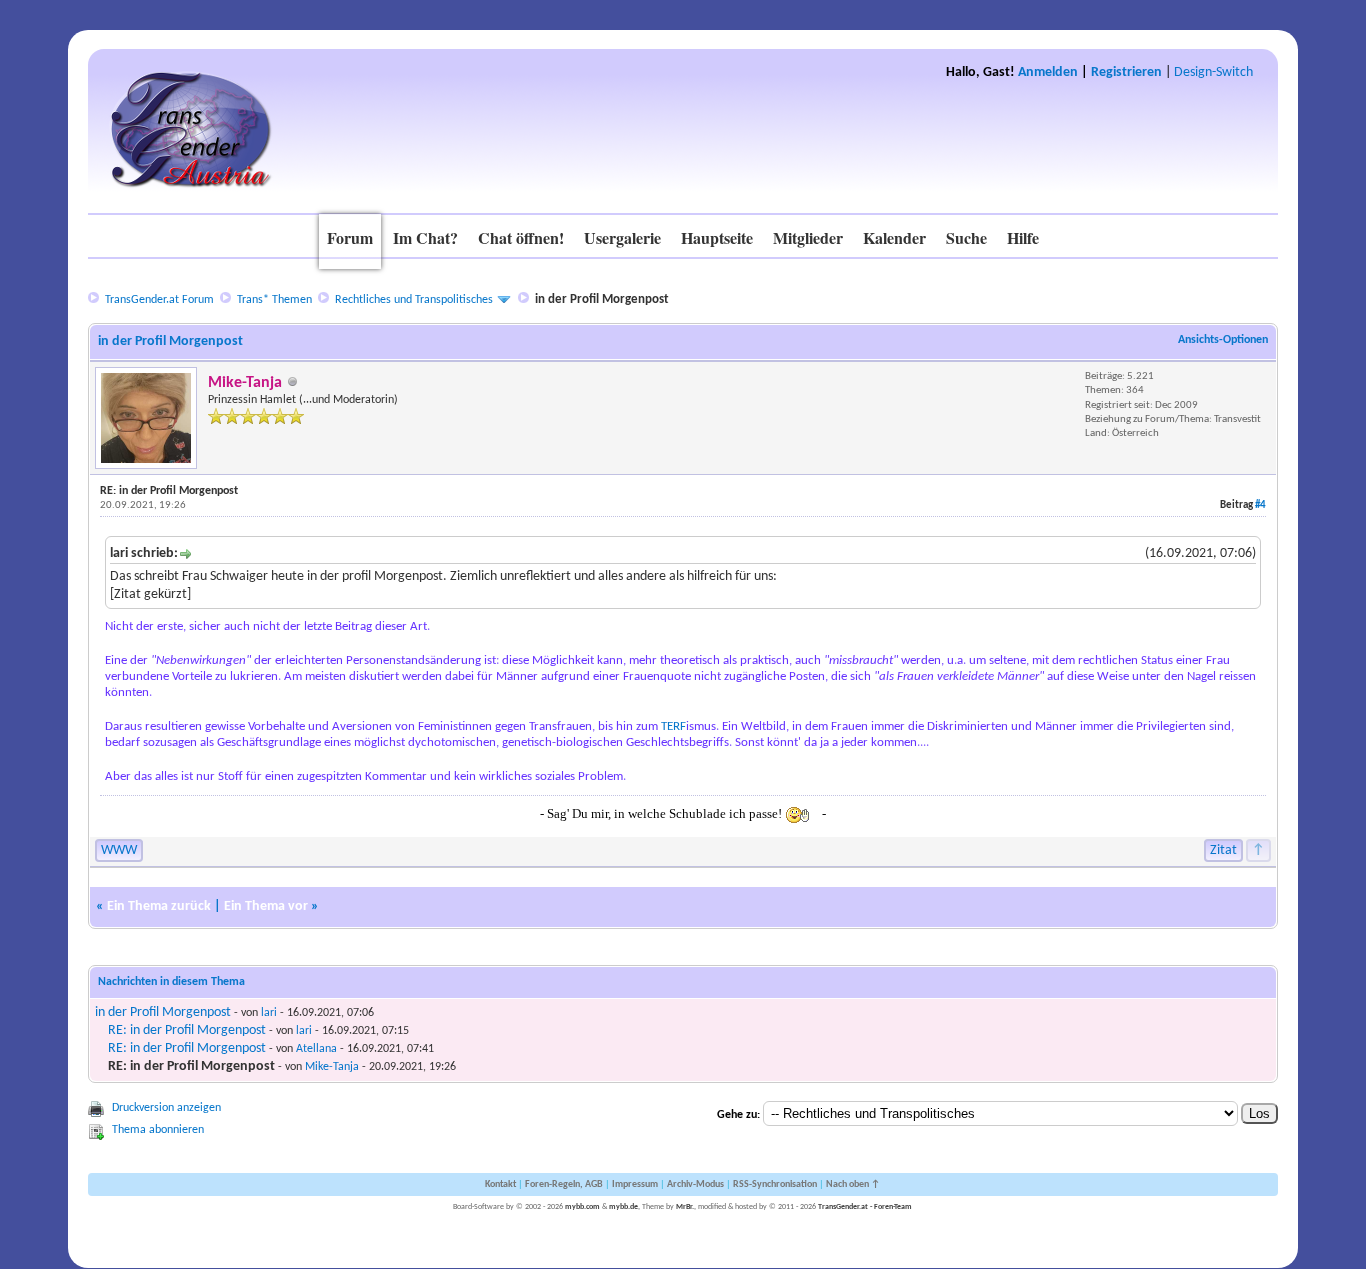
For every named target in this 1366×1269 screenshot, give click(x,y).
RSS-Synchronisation (775, 1184)
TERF (673, 726)
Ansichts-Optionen (1223, 340)
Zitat (1223, 850)
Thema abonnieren (158, 1130)
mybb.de (623, 1207)
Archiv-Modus (695, 1184)
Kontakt (500, 1184)
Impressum (635, 1184)
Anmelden (1048, 72)
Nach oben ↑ (853, 1184)
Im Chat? (425, 237)
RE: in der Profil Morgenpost (187, 1030)
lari (269, 1013)
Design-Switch (1213, 72)
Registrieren (1126, 72)
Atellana (316, 1049)
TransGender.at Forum (159, 300)
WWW (119, 850)
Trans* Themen (274, 300)
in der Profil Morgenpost (163, 1012)
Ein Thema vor (266, 906)
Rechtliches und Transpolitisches (414, 300)
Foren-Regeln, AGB (564, 1184)
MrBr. (685, 1207)
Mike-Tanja (332, 1067)
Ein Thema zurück (159, 906)
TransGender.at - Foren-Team (865, 1207)
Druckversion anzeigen (166, 1108)
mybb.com (582, 1207)
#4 (1260, 505)
